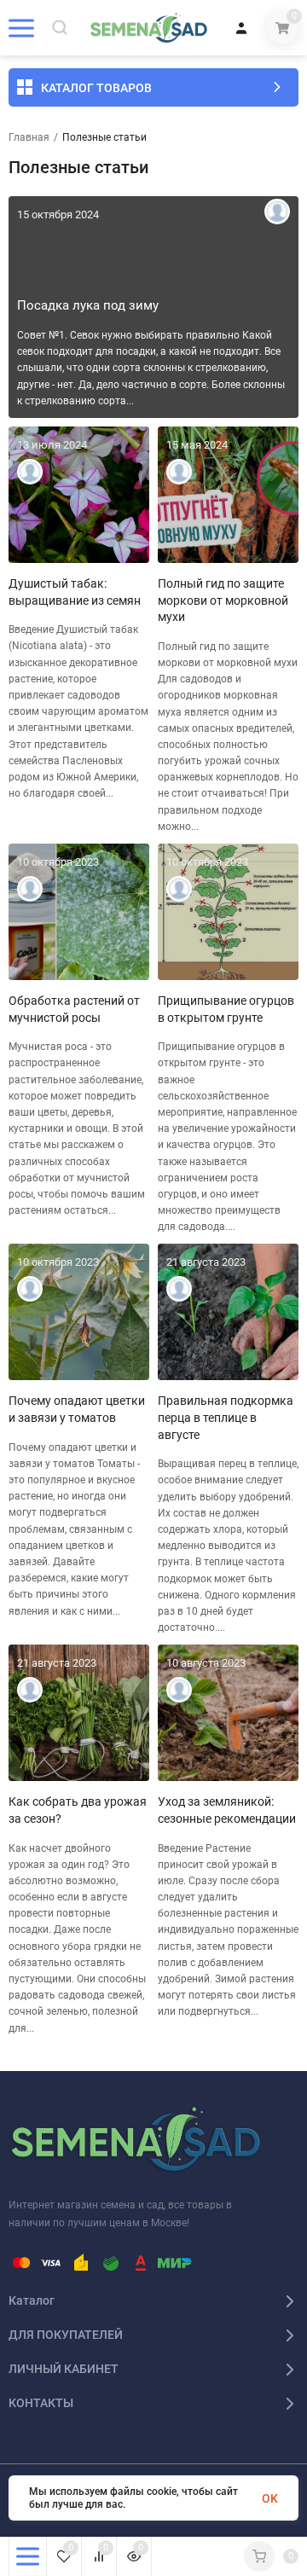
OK (270, 2498)
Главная (29, 137)
